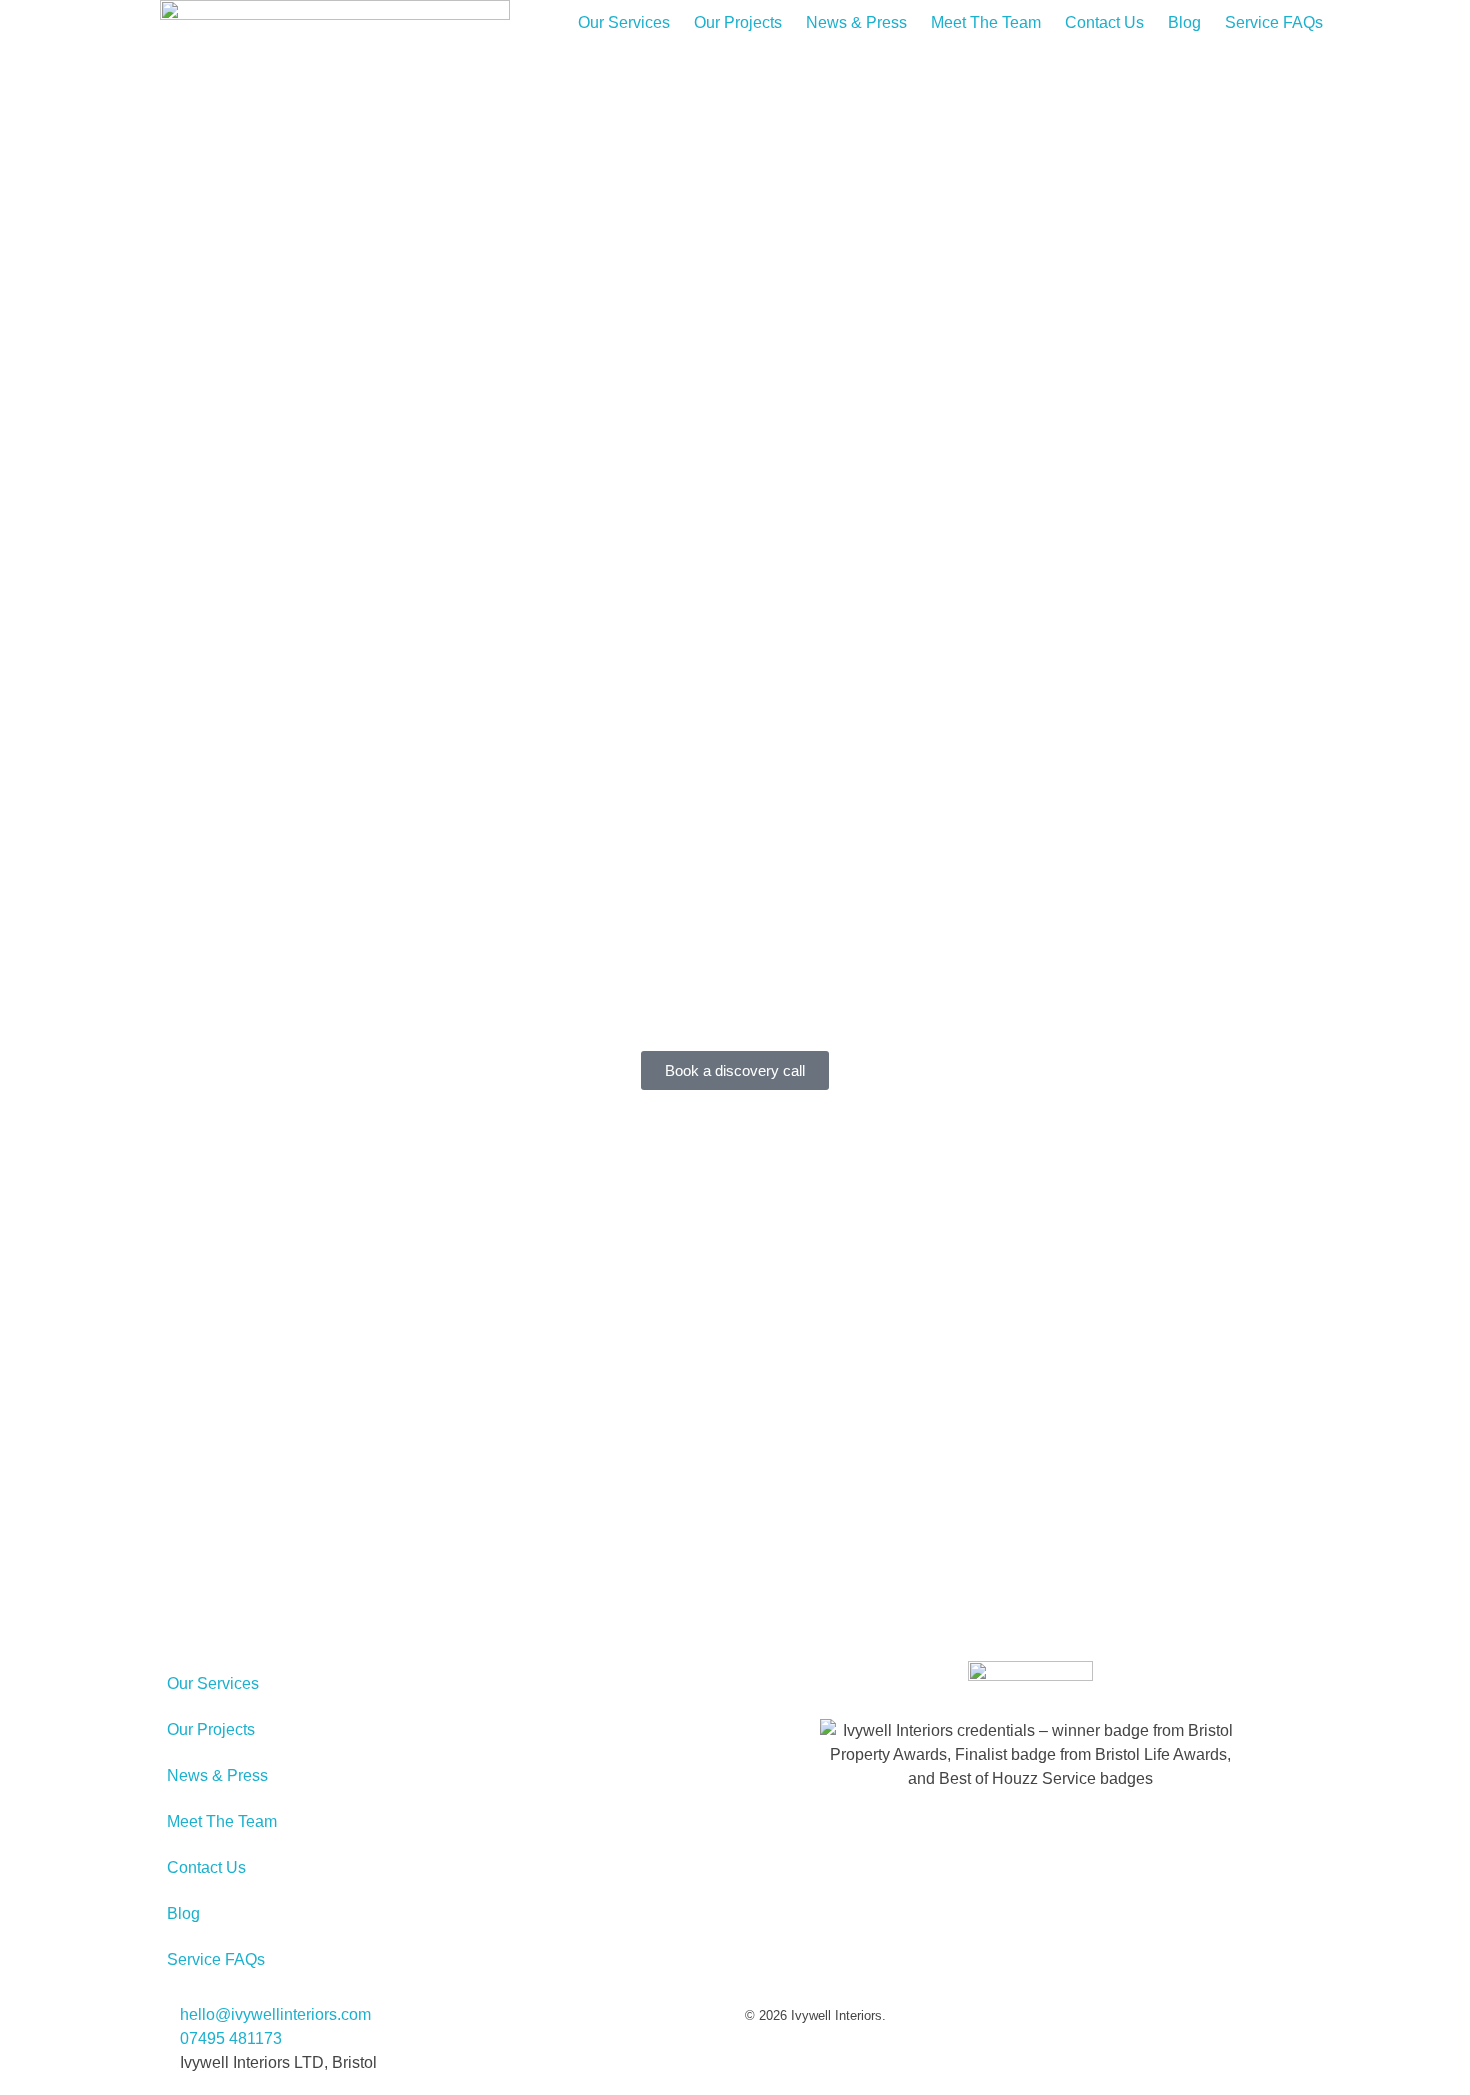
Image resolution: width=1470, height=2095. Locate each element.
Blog (1184, 22)
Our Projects (738, 22)
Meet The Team (986, 22)
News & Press (856, 22)
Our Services (624, 22)
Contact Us (1104, 22)
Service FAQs (1274, 22)
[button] (735, 669)
